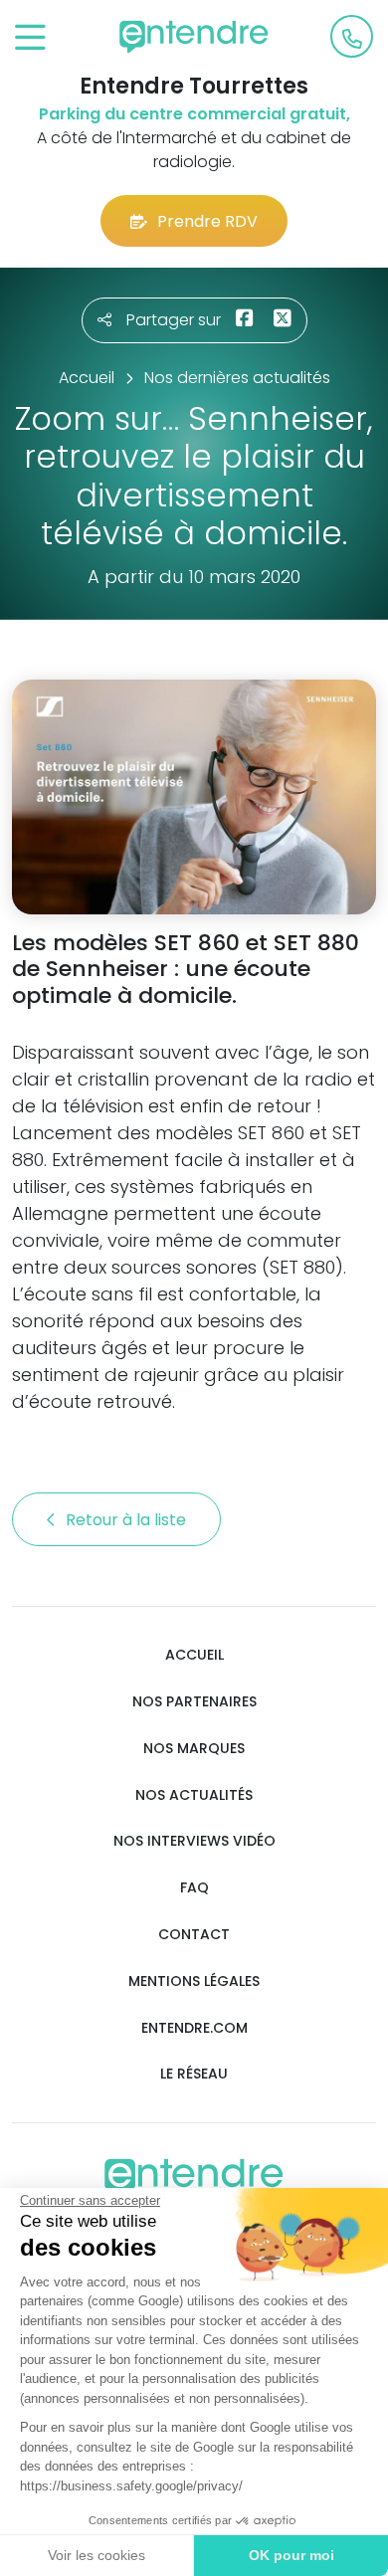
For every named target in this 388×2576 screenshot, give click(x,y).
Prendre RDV (207, 221)
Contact (194, 1935)
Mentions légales (194, 1982)
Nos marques (194, 1749)
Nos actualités (194, 1795)
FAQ (194, 1888)
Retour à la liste (128, 1520)
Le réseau (194, 2074)
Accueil (194, 1655)
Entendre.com (194, 2028)
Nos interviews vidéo (194, 1841)
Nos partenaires (194, 1702)
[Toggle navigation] (30, 38)
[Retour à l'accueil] (194, 37)
